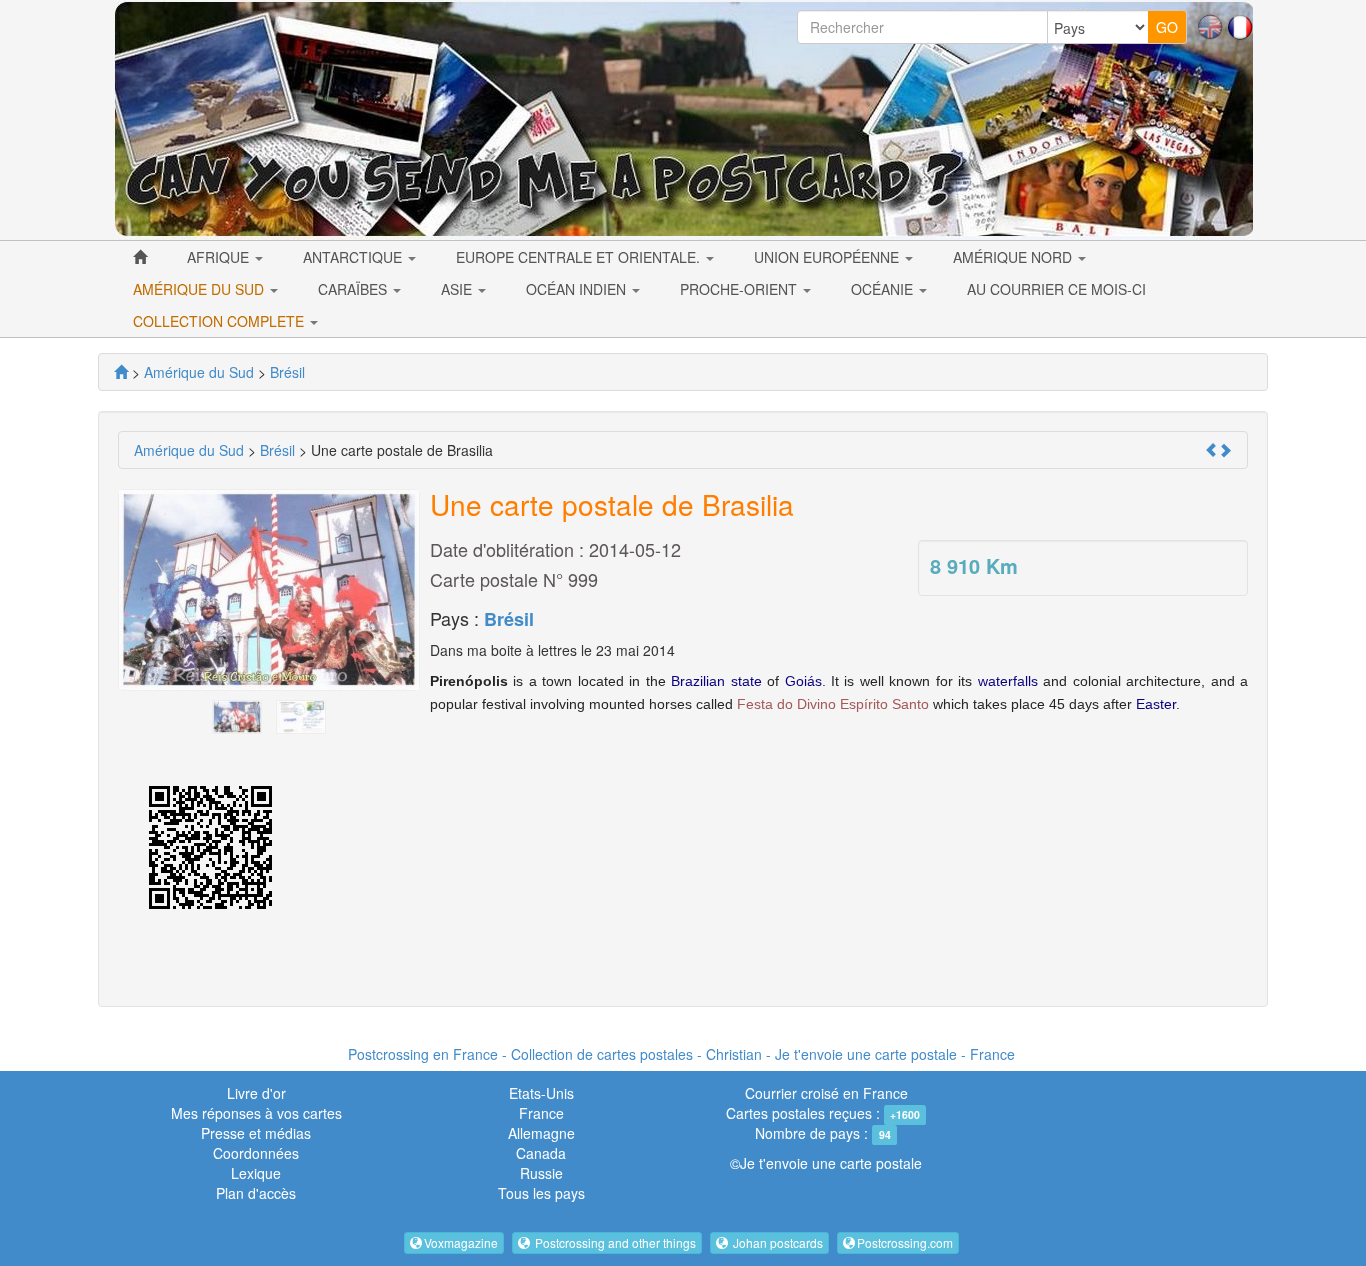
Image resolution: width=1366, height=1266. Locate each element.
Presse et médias (256, 1133)
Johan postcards (776, 1242)
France (541, 1113)
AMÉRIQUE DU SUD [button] (200, 289)
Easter (1156, 704)
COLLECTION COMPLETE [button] (220, 321)
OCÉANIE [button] (884, 289)
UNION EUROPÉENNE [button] (828, 257)
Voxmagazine (461, 1242)
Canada (541, 1153)
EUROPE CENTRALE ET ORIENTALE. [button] (580, 257)
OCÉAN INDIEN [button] (578, 289)
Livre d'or (256, 1093)
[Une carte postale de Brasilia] (237, 715)
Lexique (256, 1173)
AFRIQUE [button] (220, 257)
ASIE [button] (458, 289)
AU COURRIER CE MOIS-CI (1056, 289)
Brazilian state (716, 681)
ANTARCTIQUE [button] (354, 257)
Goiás (803, 681)
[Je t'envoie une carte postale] (121, 372)
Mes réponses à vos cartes (256, 1113)
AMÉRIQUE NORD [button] (1014, 257)
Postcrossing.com (905, 1242)
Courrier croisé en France (826, 1093)
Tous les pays (541, 1193)
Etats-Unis (541, 1093)
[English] (1210, 25)
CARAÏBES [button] (354, 289)
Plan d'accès (256, 1193)
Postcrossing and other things (614, 1242)
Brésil (509, 619)
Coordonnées (256, 1153)
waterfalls (1008, 681)
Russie (541, 1173)
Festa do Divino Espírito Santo (833, 704)
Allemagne (541, 1133)
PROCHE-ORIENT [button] (740, 289)
